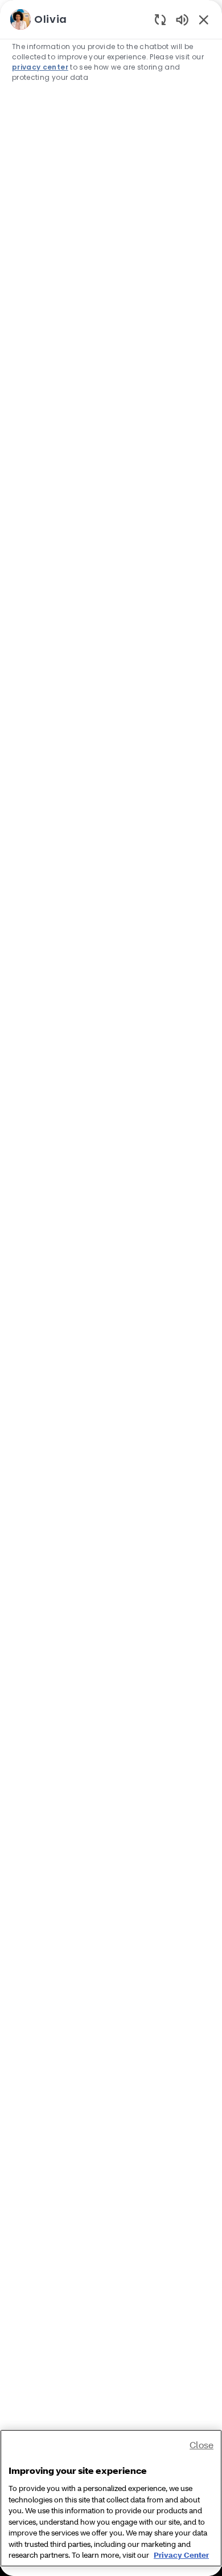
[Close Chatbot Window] (204, 19)
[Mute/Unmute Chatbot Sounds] (182, 19)
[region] (111, 1283)
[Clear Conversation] (160, 19)
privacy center (40, 67)
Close (202, 2445)
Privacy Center (181, 2555)
